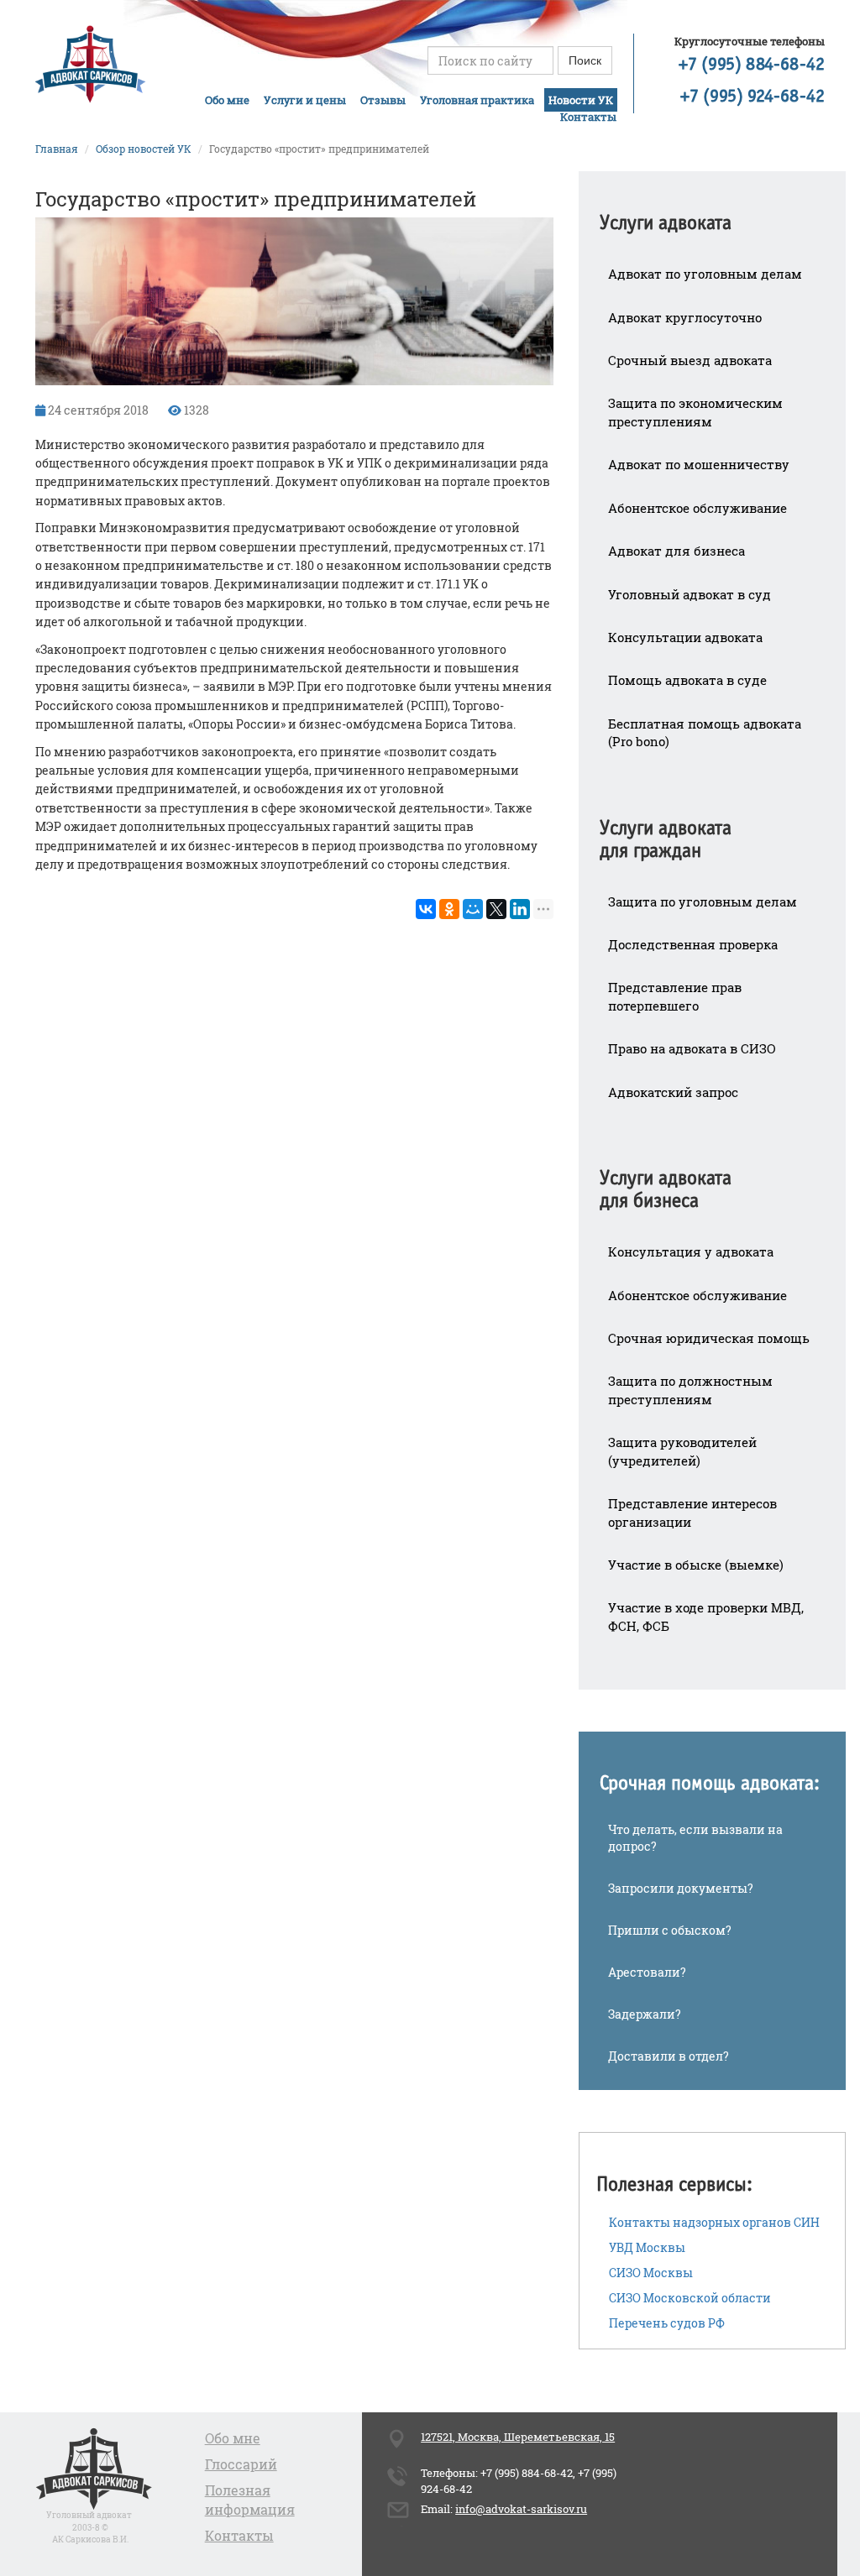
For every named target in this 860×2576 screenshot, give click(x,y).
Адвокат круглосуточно (685, 317)
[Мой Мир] (473, 909)
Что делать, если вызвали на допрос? (695, 1838)
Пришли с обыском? (670, 1930)
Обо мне (227, 100)
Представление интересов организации (692, 1512)
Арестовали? (647, 1972)
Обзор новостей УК (144, 149)
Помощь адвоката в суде (687, 680)
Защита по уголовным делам (703, 901)
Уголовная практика (477, 100)
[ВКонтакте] (426, 909)
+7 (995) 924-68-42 (752, 97)
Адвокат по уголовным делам (705, 274)
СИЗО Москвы (651, 2273)
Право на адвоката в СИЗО (692, 1048)
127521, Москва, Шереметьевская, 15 (518, 2437)
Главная (57, 149)
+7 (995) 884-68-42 (752, 65)
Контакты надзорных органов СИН (714, 2222)
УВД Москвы (647, 2247)
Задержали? (645, 2014)
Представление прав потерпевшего (675, 996)
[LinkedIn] (520, 909)
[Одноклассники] (449, 909)
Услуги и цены (305, 100)
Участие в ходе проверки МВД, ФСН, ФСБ (706, 1616)
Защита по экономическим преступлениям (695, 412)
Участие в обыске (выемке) (696, 1565)
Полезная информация (250, 2500)
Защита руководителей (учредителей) (682, 1451)
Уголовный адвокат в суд (690, 594)
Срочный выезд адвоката (690, 360)
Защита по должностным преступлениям (690, 1390)
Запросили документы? (681, 1888)
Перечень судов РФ (667, 2323)
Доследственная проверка (693, 944)
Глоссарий (241, 2464)
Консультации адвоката (685, 637)
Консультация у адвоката (691, 1251)
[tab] (712, 212)
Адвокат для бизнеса (676, 551)
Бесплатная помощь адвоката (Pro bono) (705, 732)
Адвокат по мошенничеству (699, 464)
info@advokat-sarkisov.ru (521, 2509)
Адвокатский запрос (673, 1092)
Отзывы (383, 100)
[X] (496, 909)
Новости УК (581, 100)
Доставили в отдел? (669, 2056)
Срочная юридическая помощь (709, 1338)
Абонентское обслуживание (697, 508)
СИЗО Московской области (690, 2298)
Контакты (588, 117)
